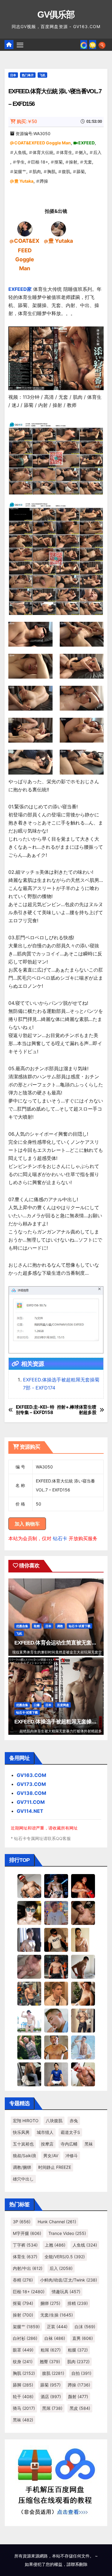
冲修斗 (72, 2156)
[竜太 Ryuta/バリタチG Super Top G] (56, 1939)
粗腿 (78, 2350)
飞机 (42, 75)
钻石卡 (60, 1538)
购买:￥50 (27, 122)
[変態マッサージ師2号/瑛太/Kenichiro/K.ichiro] (83, 1939)
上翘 (55, 2245)
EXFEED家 (20, 289)
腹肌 (66, 171)
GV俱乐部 (56, 14)
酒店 (51, 2396)
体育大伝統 (43, 152)
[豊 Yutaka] (59, 228)
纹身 (23, 2362)
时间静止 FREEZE (55, 2167)
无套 (88, 162)
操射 (73, 162)
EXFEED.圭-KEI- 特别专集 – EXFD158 (35, 1410)
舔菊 (81, 171)
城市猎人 (45, 2132)
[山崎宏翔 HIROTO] (29, 1885)
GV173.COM (31, 1784)
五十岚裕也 (23, 2144)
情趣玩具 (66, 2292)
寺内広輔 (69, 2144)
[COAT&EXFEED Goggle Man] (25, 228)
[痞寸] (56, 1966)
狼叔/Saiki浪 (24, 2156)
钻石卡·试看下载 (80, 1626)
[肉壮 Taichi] (29, 2047)
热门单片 (28, 75)
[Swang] (83, 1885)
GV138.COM (32, 1793)
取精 (37, 1626)
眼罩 (23, 2350)
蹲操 (44, 181)
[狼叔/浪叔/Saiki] (29, 1912)
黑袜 (89, 2144)
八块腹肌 (54, 2121)
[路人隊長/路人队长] (83, 2020)
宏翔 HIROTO (26, 2121)
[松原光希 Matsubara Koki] (83, 1912)
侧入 (83, 152)
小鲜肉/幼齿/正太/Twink (69, 2280)
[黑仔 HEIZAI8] (29, 1993)
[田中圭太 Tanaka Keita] (83, 1993)
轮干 (23, 2396)
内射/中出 (28, 2268)
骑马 (24, 2408)
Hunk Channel (57, 2222)
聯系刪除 (79, 2564)
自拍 (81, 2373)
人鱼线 (20, 152)
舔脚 (23, 2385)
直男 (83, 2338)
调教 (60, 1626)
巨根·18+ (40, 162)
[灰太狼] (29, 2074)
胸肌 (51, 171)
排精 (78, 2303)
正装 (57, 2327)
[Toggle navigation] (20, 45)
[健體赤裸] (29, 2020)
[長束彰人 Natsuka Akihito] (56, 2074)
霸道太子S (70, 2132)
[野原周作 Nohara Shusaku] (56, 2047)
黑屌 (52, 2408)
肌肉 (37, 171)
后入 (97, 152)
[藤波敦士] (83, 2047)
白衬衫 (25, 2338)
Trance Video (67, 2233)
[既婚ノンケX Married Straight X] (29, 1966)
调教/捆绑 (22, 2167)
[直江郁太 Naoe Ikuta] (83, 2074)
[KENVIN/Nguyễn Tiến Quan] (56, 1885)
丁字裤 (25, 2245)
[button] (102, 45)
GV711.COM (31, 1802)
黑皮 (80, 2408)
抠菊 (59, 162)
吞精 (23, 2280)
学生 (21, 162)
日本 (13, 75)
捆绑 (50, 2303)
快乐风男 (21, 2132)
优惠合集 (22, 1626)
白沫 (85, 2327)
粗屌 (51, 2350)
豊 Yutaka (24, 181)
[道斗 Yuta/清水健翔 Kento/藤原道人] (56, 1993)
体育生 (66, 152)
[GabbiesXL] (56, 2020)
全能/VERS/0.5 (65, 2257)
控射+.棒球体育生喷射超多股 (77, 1410)
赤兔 (74, 2121)
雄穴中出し (23, 2179)
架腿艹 (20, 171)
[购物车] (93, 45)
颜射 (78, 2396)
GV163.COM (32, 1775)
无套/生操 (57, 2315)
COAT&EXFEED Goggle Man (43, 143)
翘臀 (50, 2362)
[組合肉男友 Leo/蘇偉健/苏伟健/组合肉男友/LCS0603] (56, 1912)
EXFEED (86, 143)
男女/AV (51, 2156)
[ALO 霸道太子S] (83, 1966)
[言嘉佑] (29, 1939)
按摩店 (47, 2144)
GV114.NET (30, 1811)
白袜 (55, 2338)
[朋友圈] (84, 45)
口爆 (37, 1705)
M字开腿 (27, 2233)
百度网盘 (63, 1705)
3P (22, 2222)
